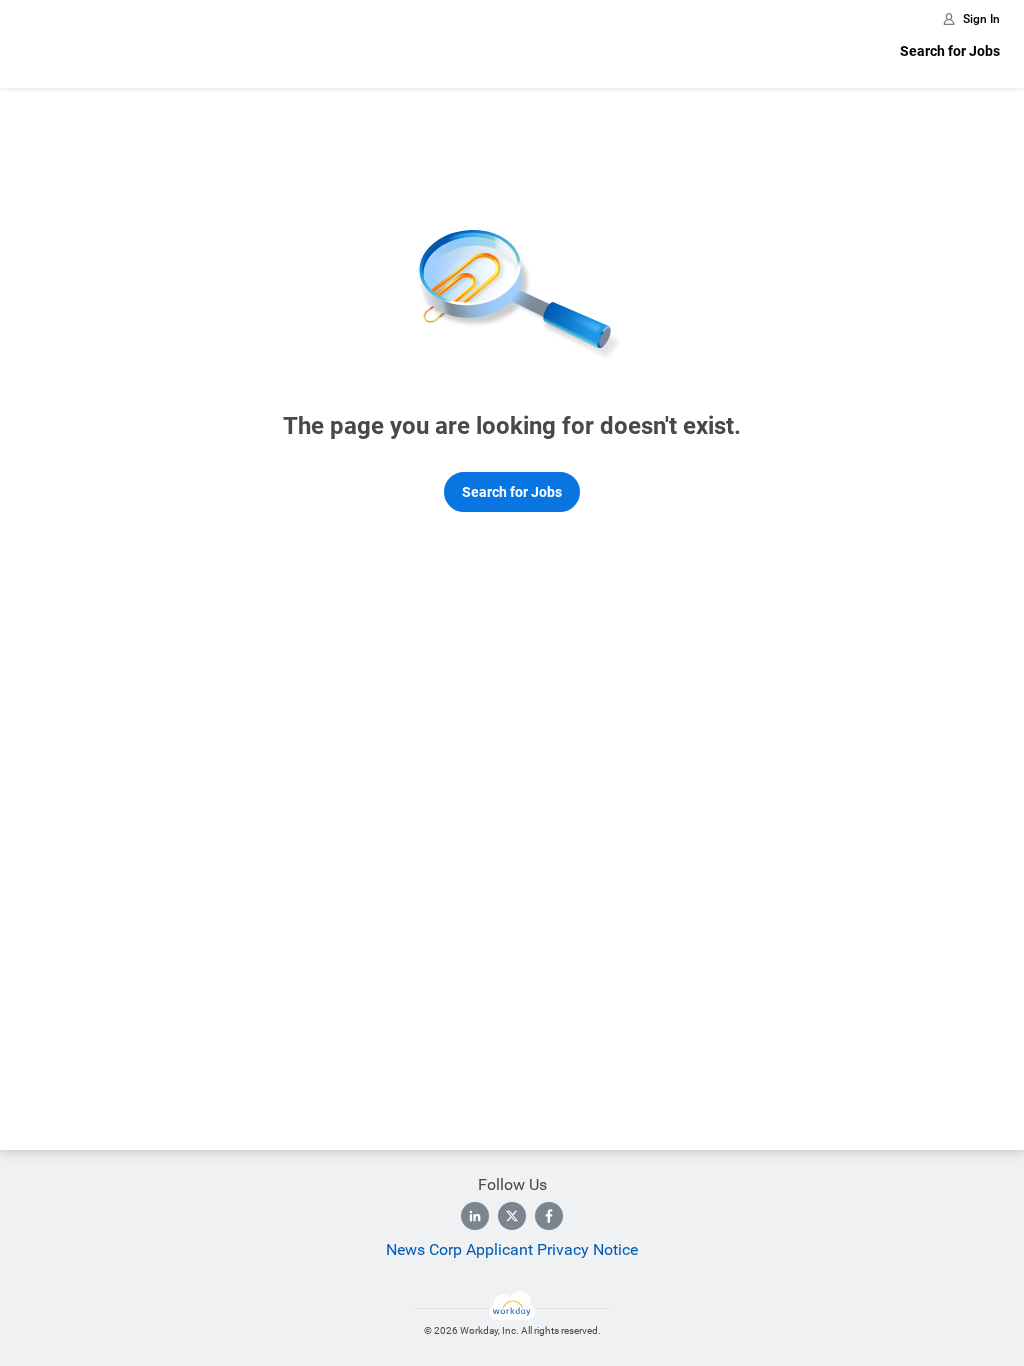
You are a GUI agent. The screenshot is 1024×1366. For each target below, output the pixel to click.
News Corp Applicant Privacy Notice (512, 1249)
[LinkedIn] (475, 1216)
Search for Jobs (950, 51)
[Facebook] (549, 1216)
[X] (512, 1216)
